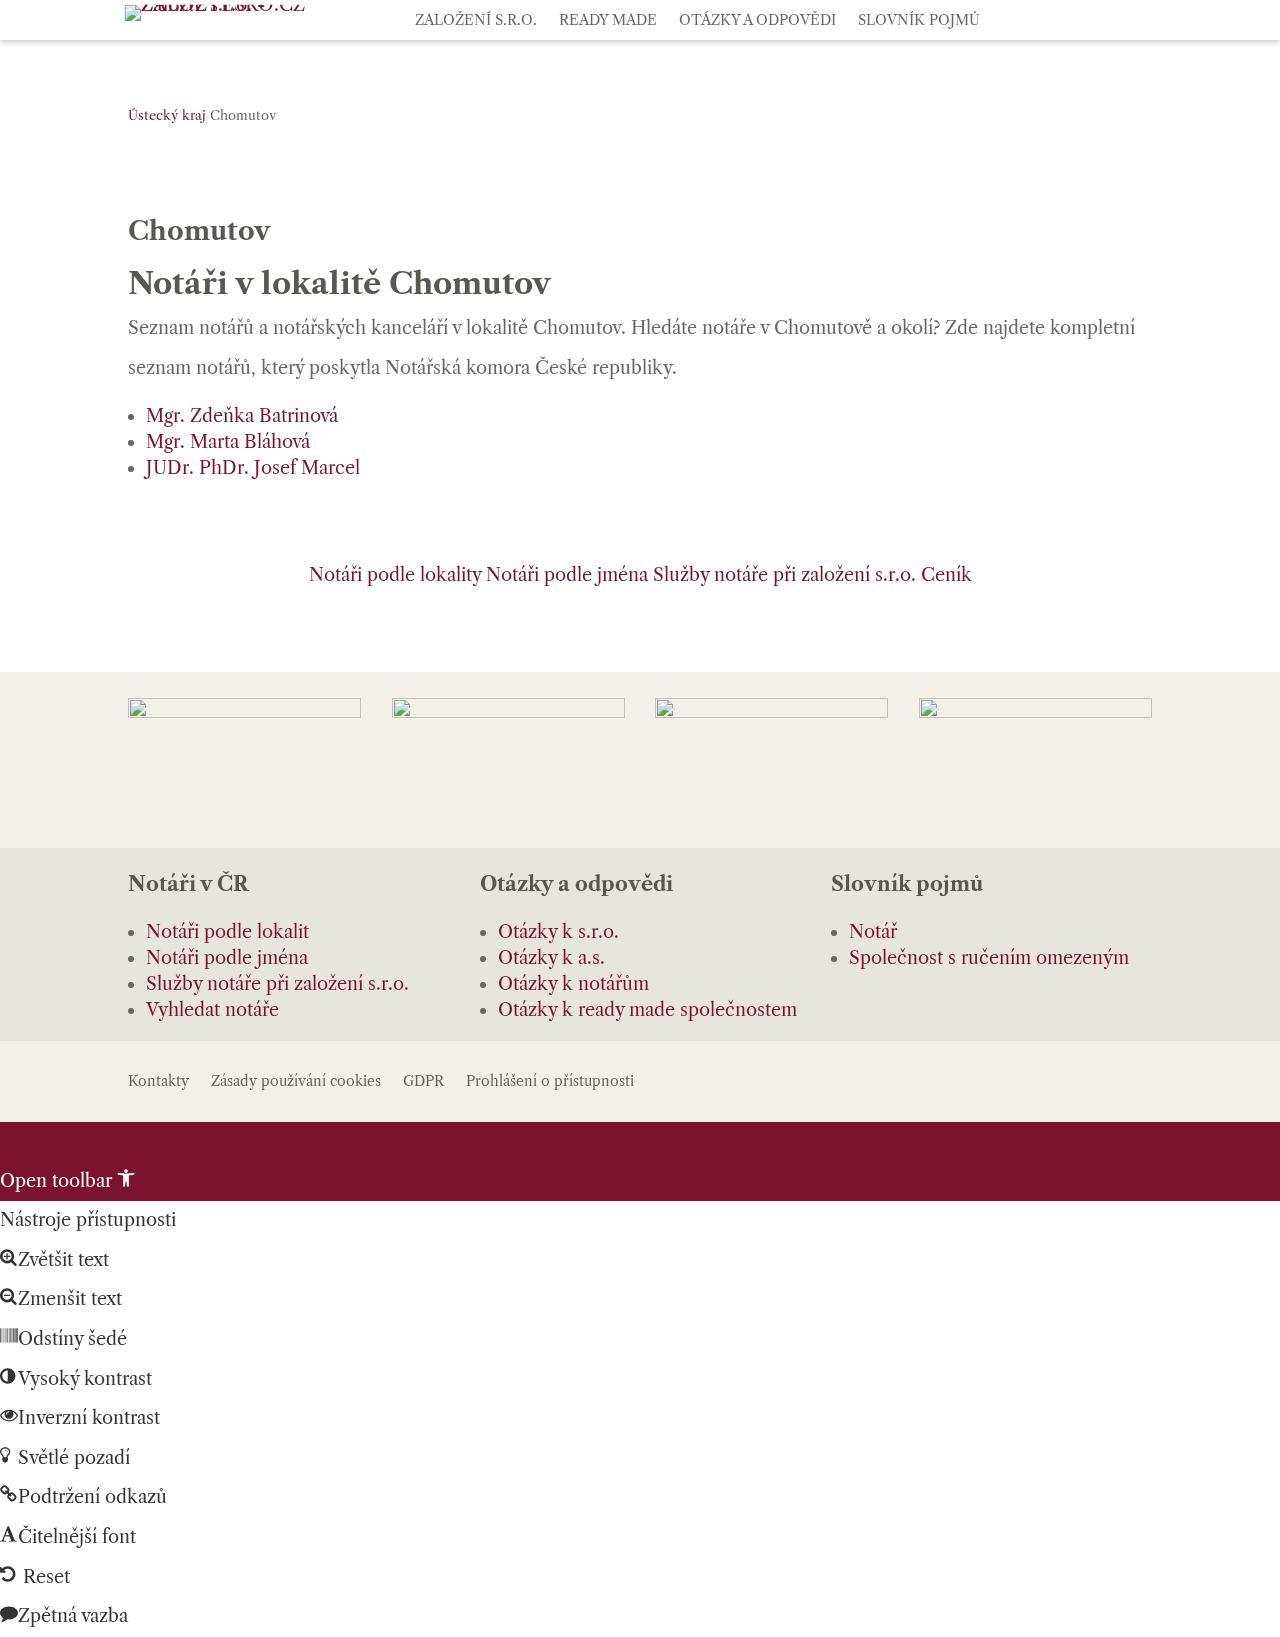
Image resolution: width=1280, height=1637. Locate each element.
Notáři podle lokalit (227, 932)
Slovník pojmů (919, 21)
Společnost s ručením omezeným (989, 958)
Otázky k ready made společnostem (647, 1010)
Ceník (946, 575)
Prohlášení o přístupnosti (550, 1082)
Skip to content (65, 1141)
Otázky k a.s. (551, 958)
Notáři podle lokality (395, 575)
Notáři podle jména (567, 575)
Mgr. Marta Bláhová (228, 442)
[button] (67, 1181)
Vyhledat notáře (212, 1010)
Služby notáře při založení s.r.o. (784, 575)
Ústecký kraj (167, 115)
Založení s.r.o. (476, 21)
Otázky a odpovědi (757, 21)
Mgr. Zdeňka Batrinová (242, 416)
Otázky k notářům (573, 984)
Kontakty (158, 1082)
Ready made (608, 21)
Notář (873, 932)
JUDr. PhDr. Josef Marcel (253, 468)
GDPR (423, 1082)
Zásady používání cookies (296, 1082)
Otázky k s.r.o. (558, 932)
